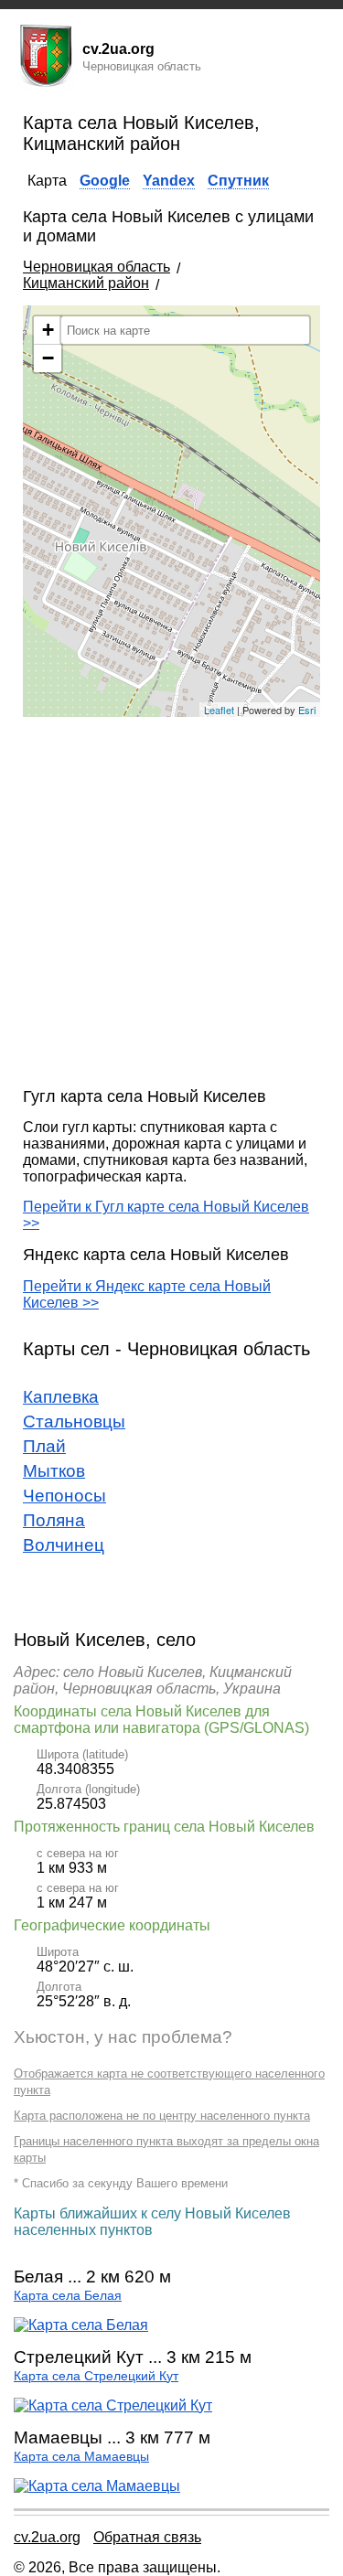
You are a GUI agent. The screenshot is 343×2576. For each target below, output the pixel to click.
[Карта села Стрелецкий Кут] (113, 2405)
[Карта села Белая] (81, 2325)
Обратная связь (147, 2537)
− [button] (48, 358)
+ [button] (48, 330)
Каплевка (61, 1397)
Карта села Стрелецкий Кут (96, 2376)
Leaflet (219, 710)
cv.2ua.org (47, 2537)
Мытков (54, 1471)
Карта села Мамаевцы (81, 2457)
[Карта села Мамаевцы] (97, 2486)
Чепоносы (64, 1496)
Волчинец (64, 1545)
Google (105, 181)
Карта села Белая (68, 2296)
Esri (307, 710)
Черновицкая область (96, 267)
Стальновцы (74, 1422)
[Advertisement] (171, 902)
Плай (44, 1446)
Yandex (169, 181)
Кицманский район (86, 283)
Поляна (54, 1520)
